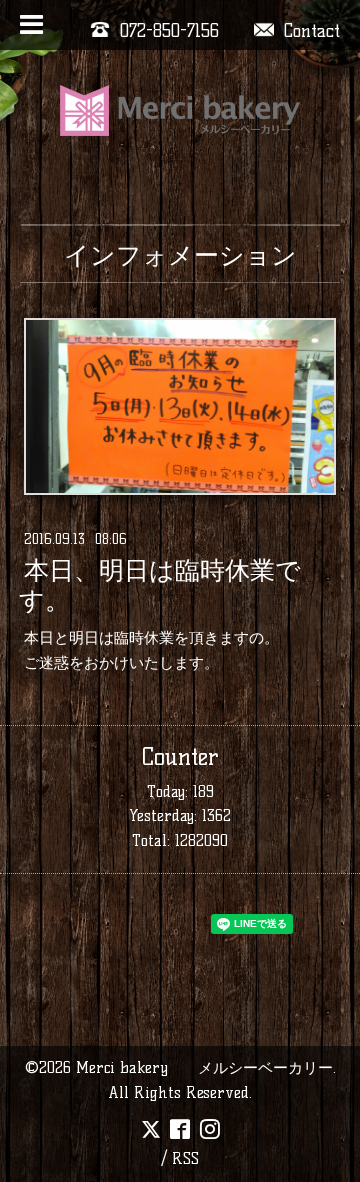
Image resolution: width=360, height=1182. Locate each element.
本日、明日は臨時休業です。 (160, 585)
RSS (185, 1158)
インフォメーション (180, 255)
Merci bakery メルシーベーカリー (204, 1067)
